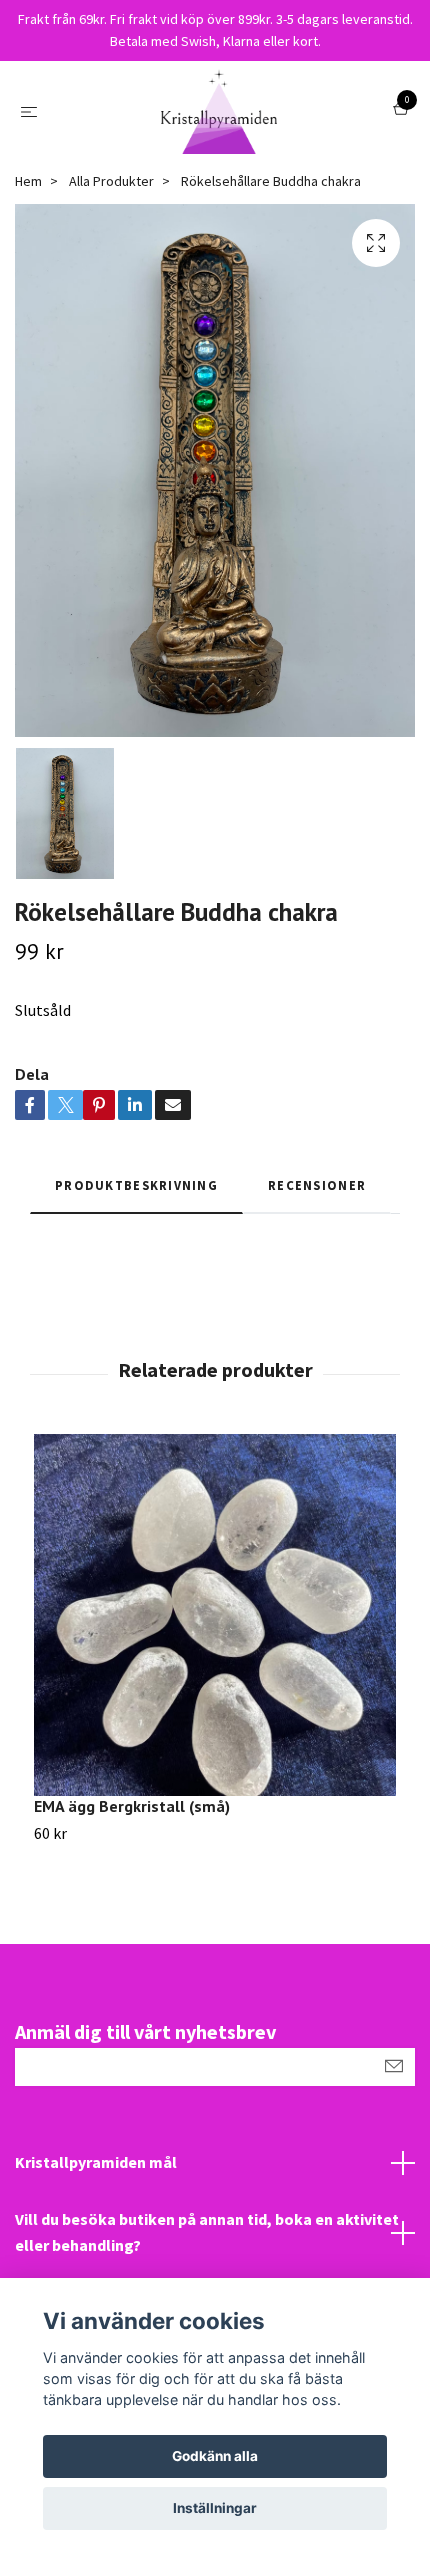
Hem (28, 181)
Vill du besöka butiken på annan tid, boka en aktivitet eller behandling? (207, 2232)
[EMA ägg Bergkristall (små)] (215, 1615)
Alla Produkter (111, 181)
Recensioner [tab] (317, 1185)
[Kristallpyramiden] (219, 111)
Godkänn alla (215, 2456)
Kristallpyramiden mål (96, 2162)
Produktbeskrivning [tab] (136, 1185)
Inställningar (215, 2508)
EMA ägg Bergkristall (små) (132, 1806)
